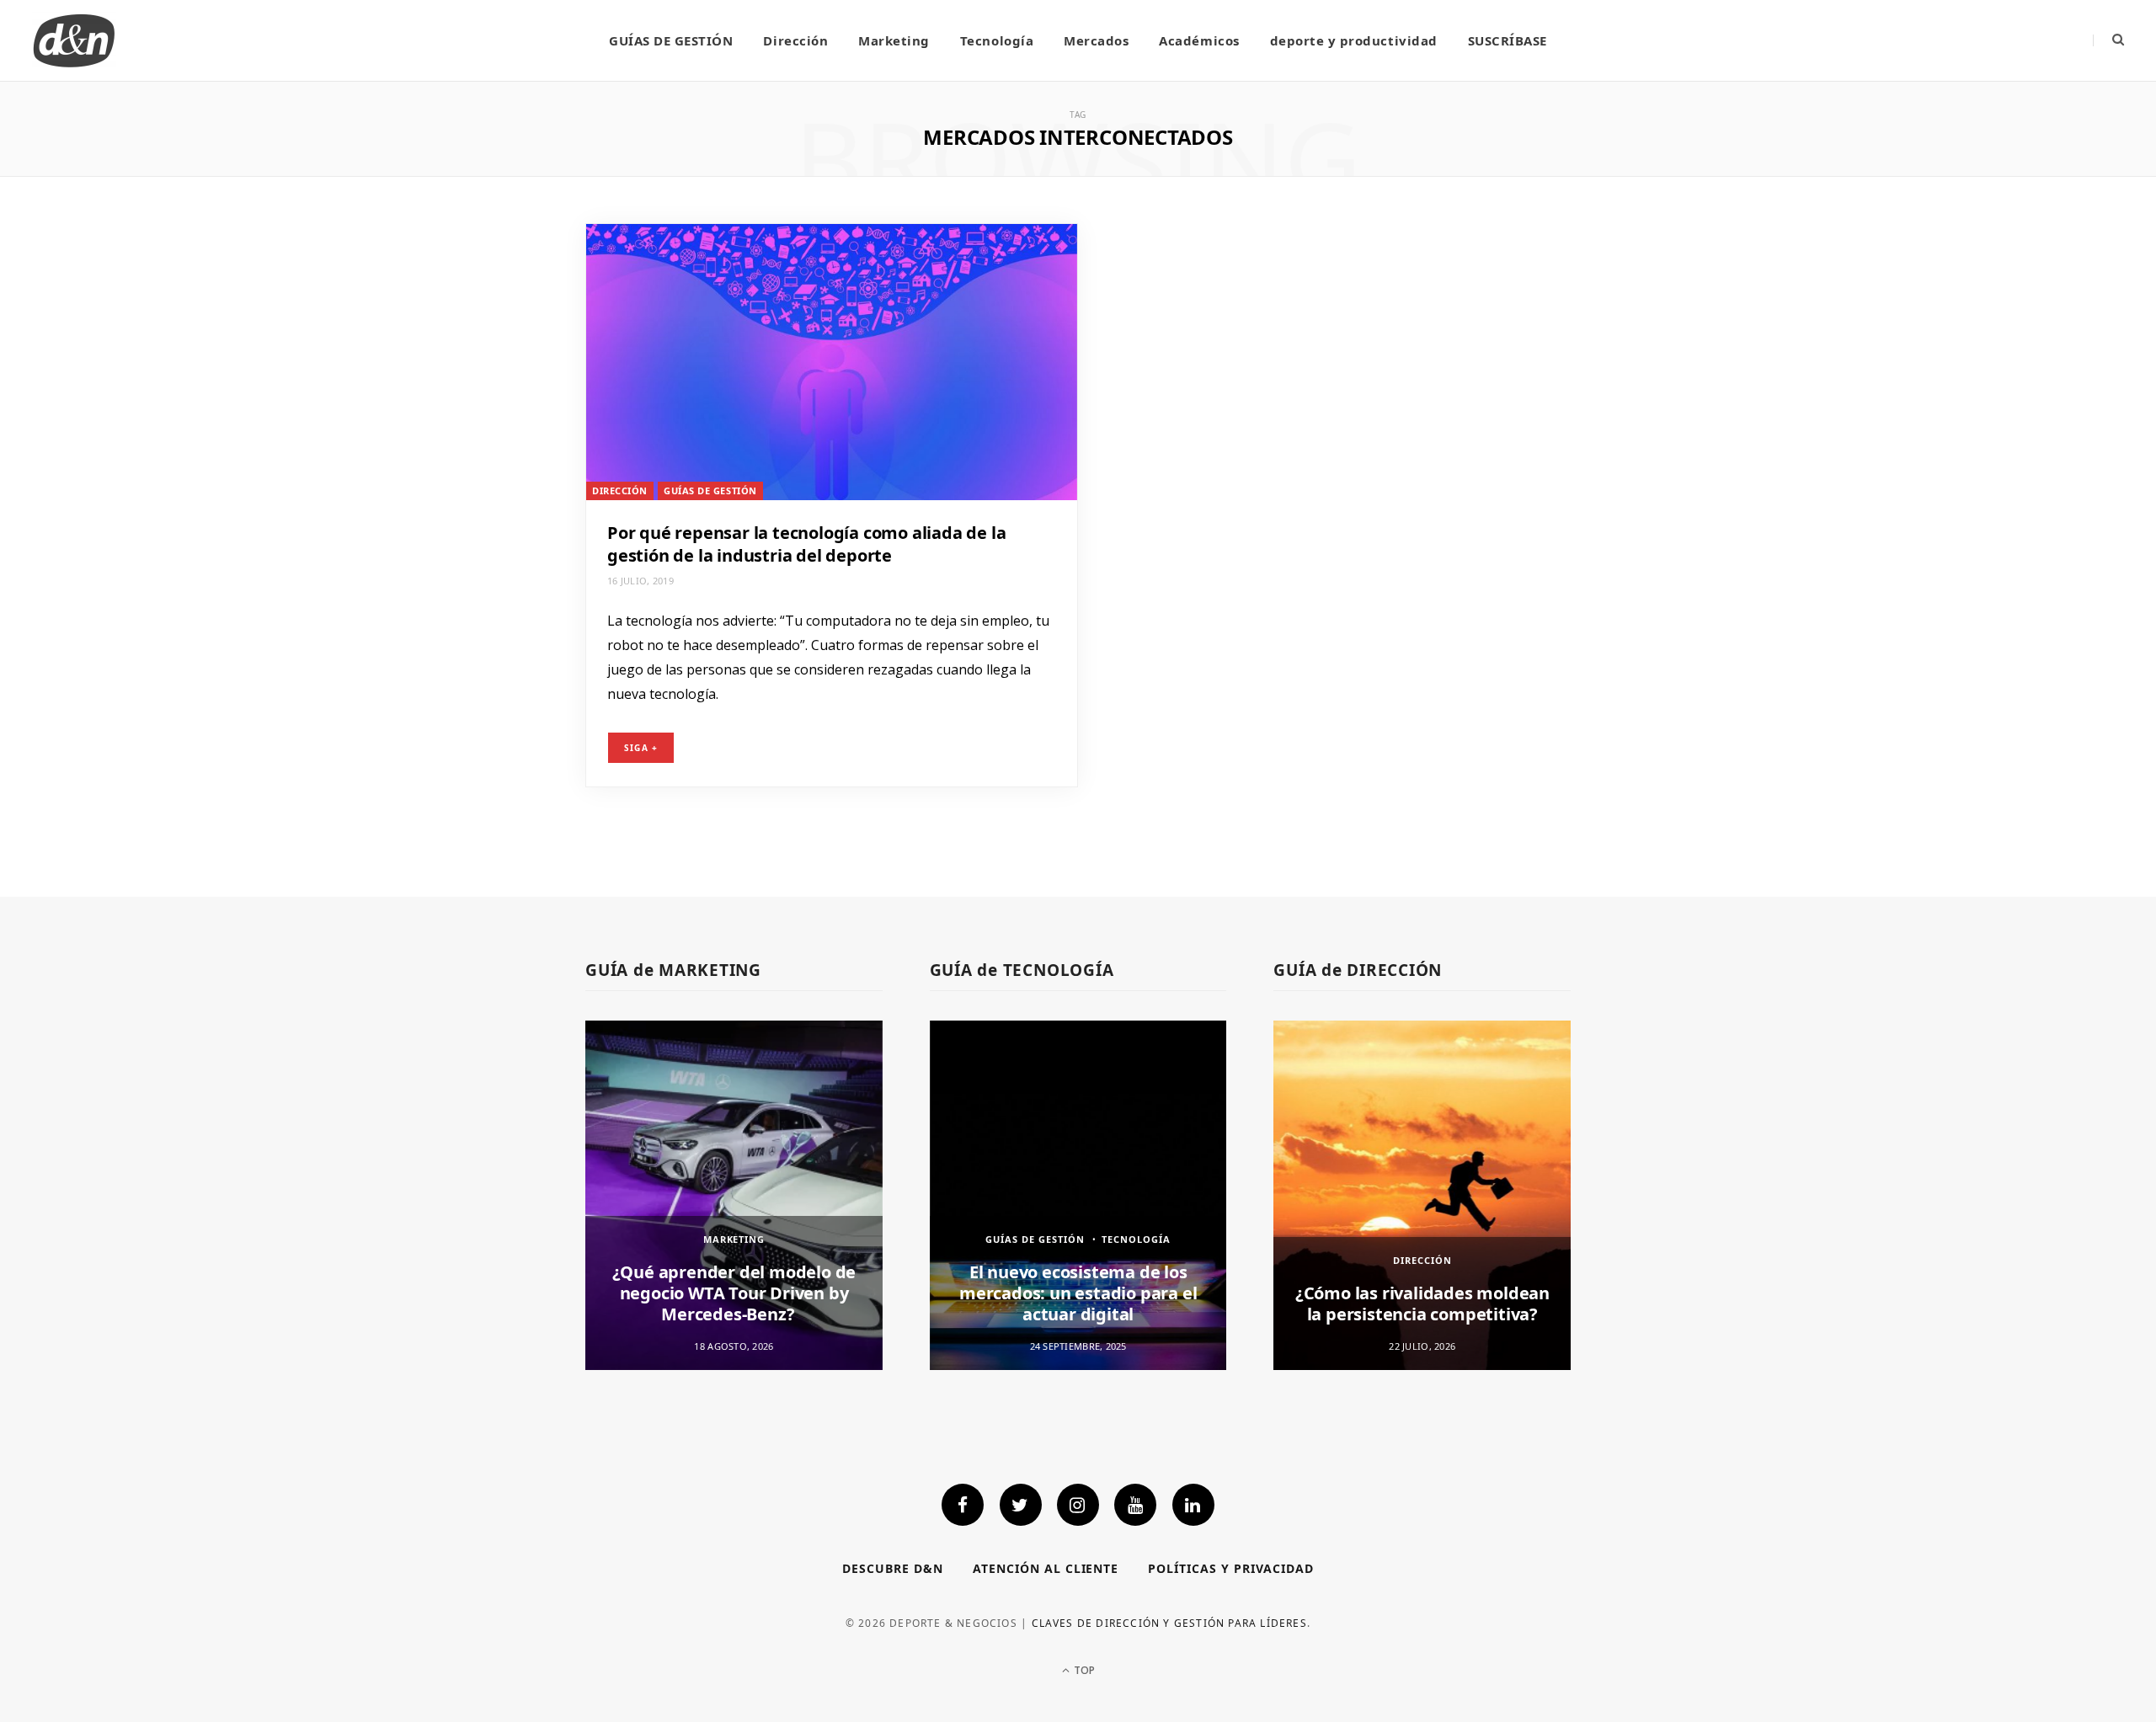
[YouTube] (1135, 1505)
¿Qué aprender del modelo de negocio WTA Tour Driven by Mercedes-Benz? (734, 1293)
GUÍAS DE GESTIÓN (671, 40)
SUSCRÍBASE (1508, 40)
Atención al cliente (1046, 1568)
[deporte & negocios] (74, 40)
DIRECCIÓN (620, 490)
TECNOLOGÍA (1136, 1239)
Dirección (795, 40)
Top (1083, 1670)
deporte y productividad (1354, 40)
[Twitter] (1021, 1505)
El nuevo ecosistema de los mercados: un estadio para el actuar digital (1078, 1293)
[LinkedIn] (1193, 1505)
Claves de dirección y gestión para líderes (1169, 1623)
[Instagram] (1078, 1505)
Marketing (894, 40)
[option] (734, 1195)
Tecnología (997, 40)
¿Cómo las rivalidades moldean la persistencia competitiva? (1422, 1303)
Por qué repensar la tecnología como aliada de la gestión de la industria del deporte (806, 544)
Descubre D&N (893, 1568)
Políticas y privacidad (1231, 1568)
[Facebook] (963, 1505)
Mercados (1096, 40)
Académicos (1199, 40)
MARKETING (734, 1239)
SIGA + (641, 748)
